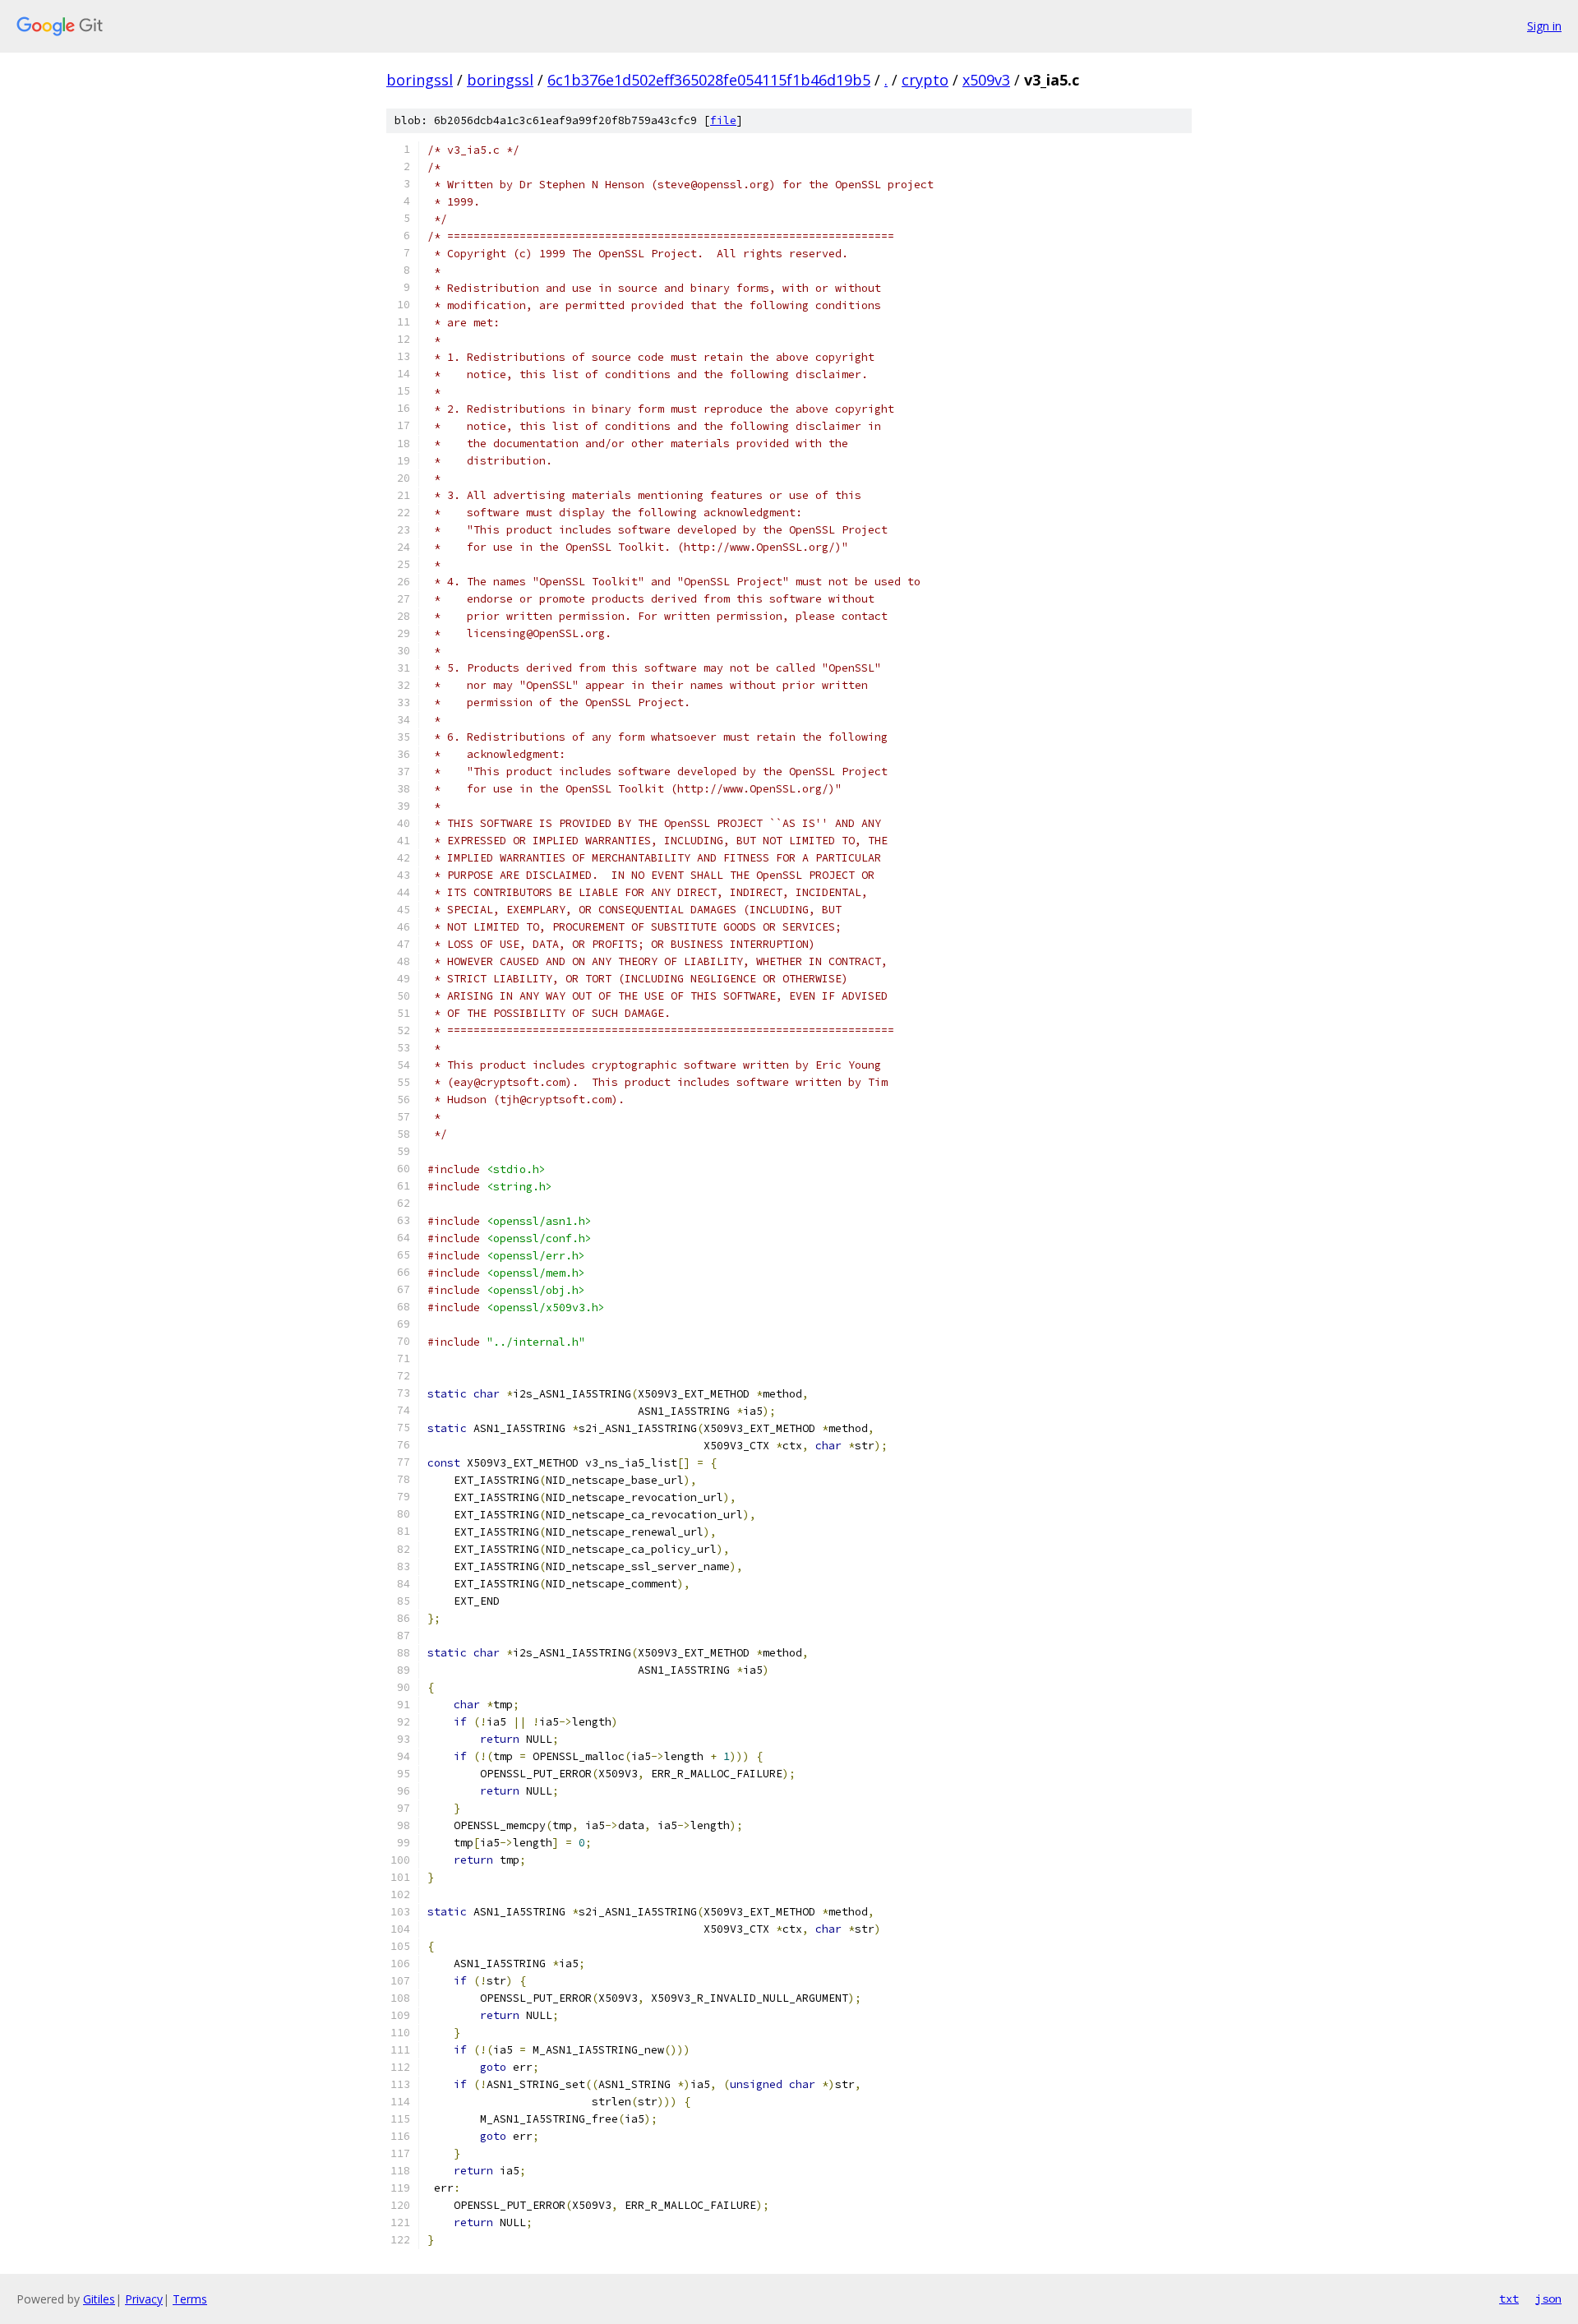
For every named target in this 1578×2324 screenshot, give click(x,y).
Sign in (1544, 26)
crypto (925, 80)
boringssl (420, 80)
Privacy (144, 2299)
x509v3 (986, 80)
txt (1509, 2299)
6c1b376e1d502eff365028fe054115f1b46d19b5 (709, 80)
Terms (190, 2299)
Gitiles (99, 2299)
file (723, 120)
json (1548, 2299)
